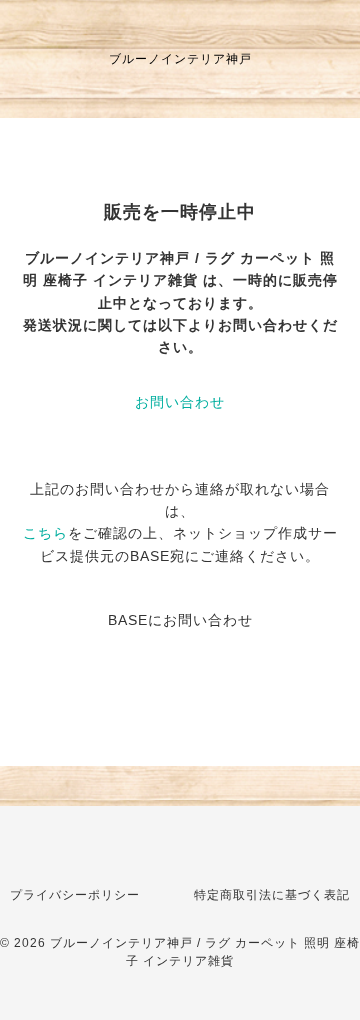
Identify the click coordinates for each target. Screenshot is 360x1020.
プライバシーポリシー (75, 895)
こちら (45, 533)
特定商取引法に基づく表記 (272, 895)
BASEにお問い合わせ (180, 620)
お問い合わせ (180, 402)
